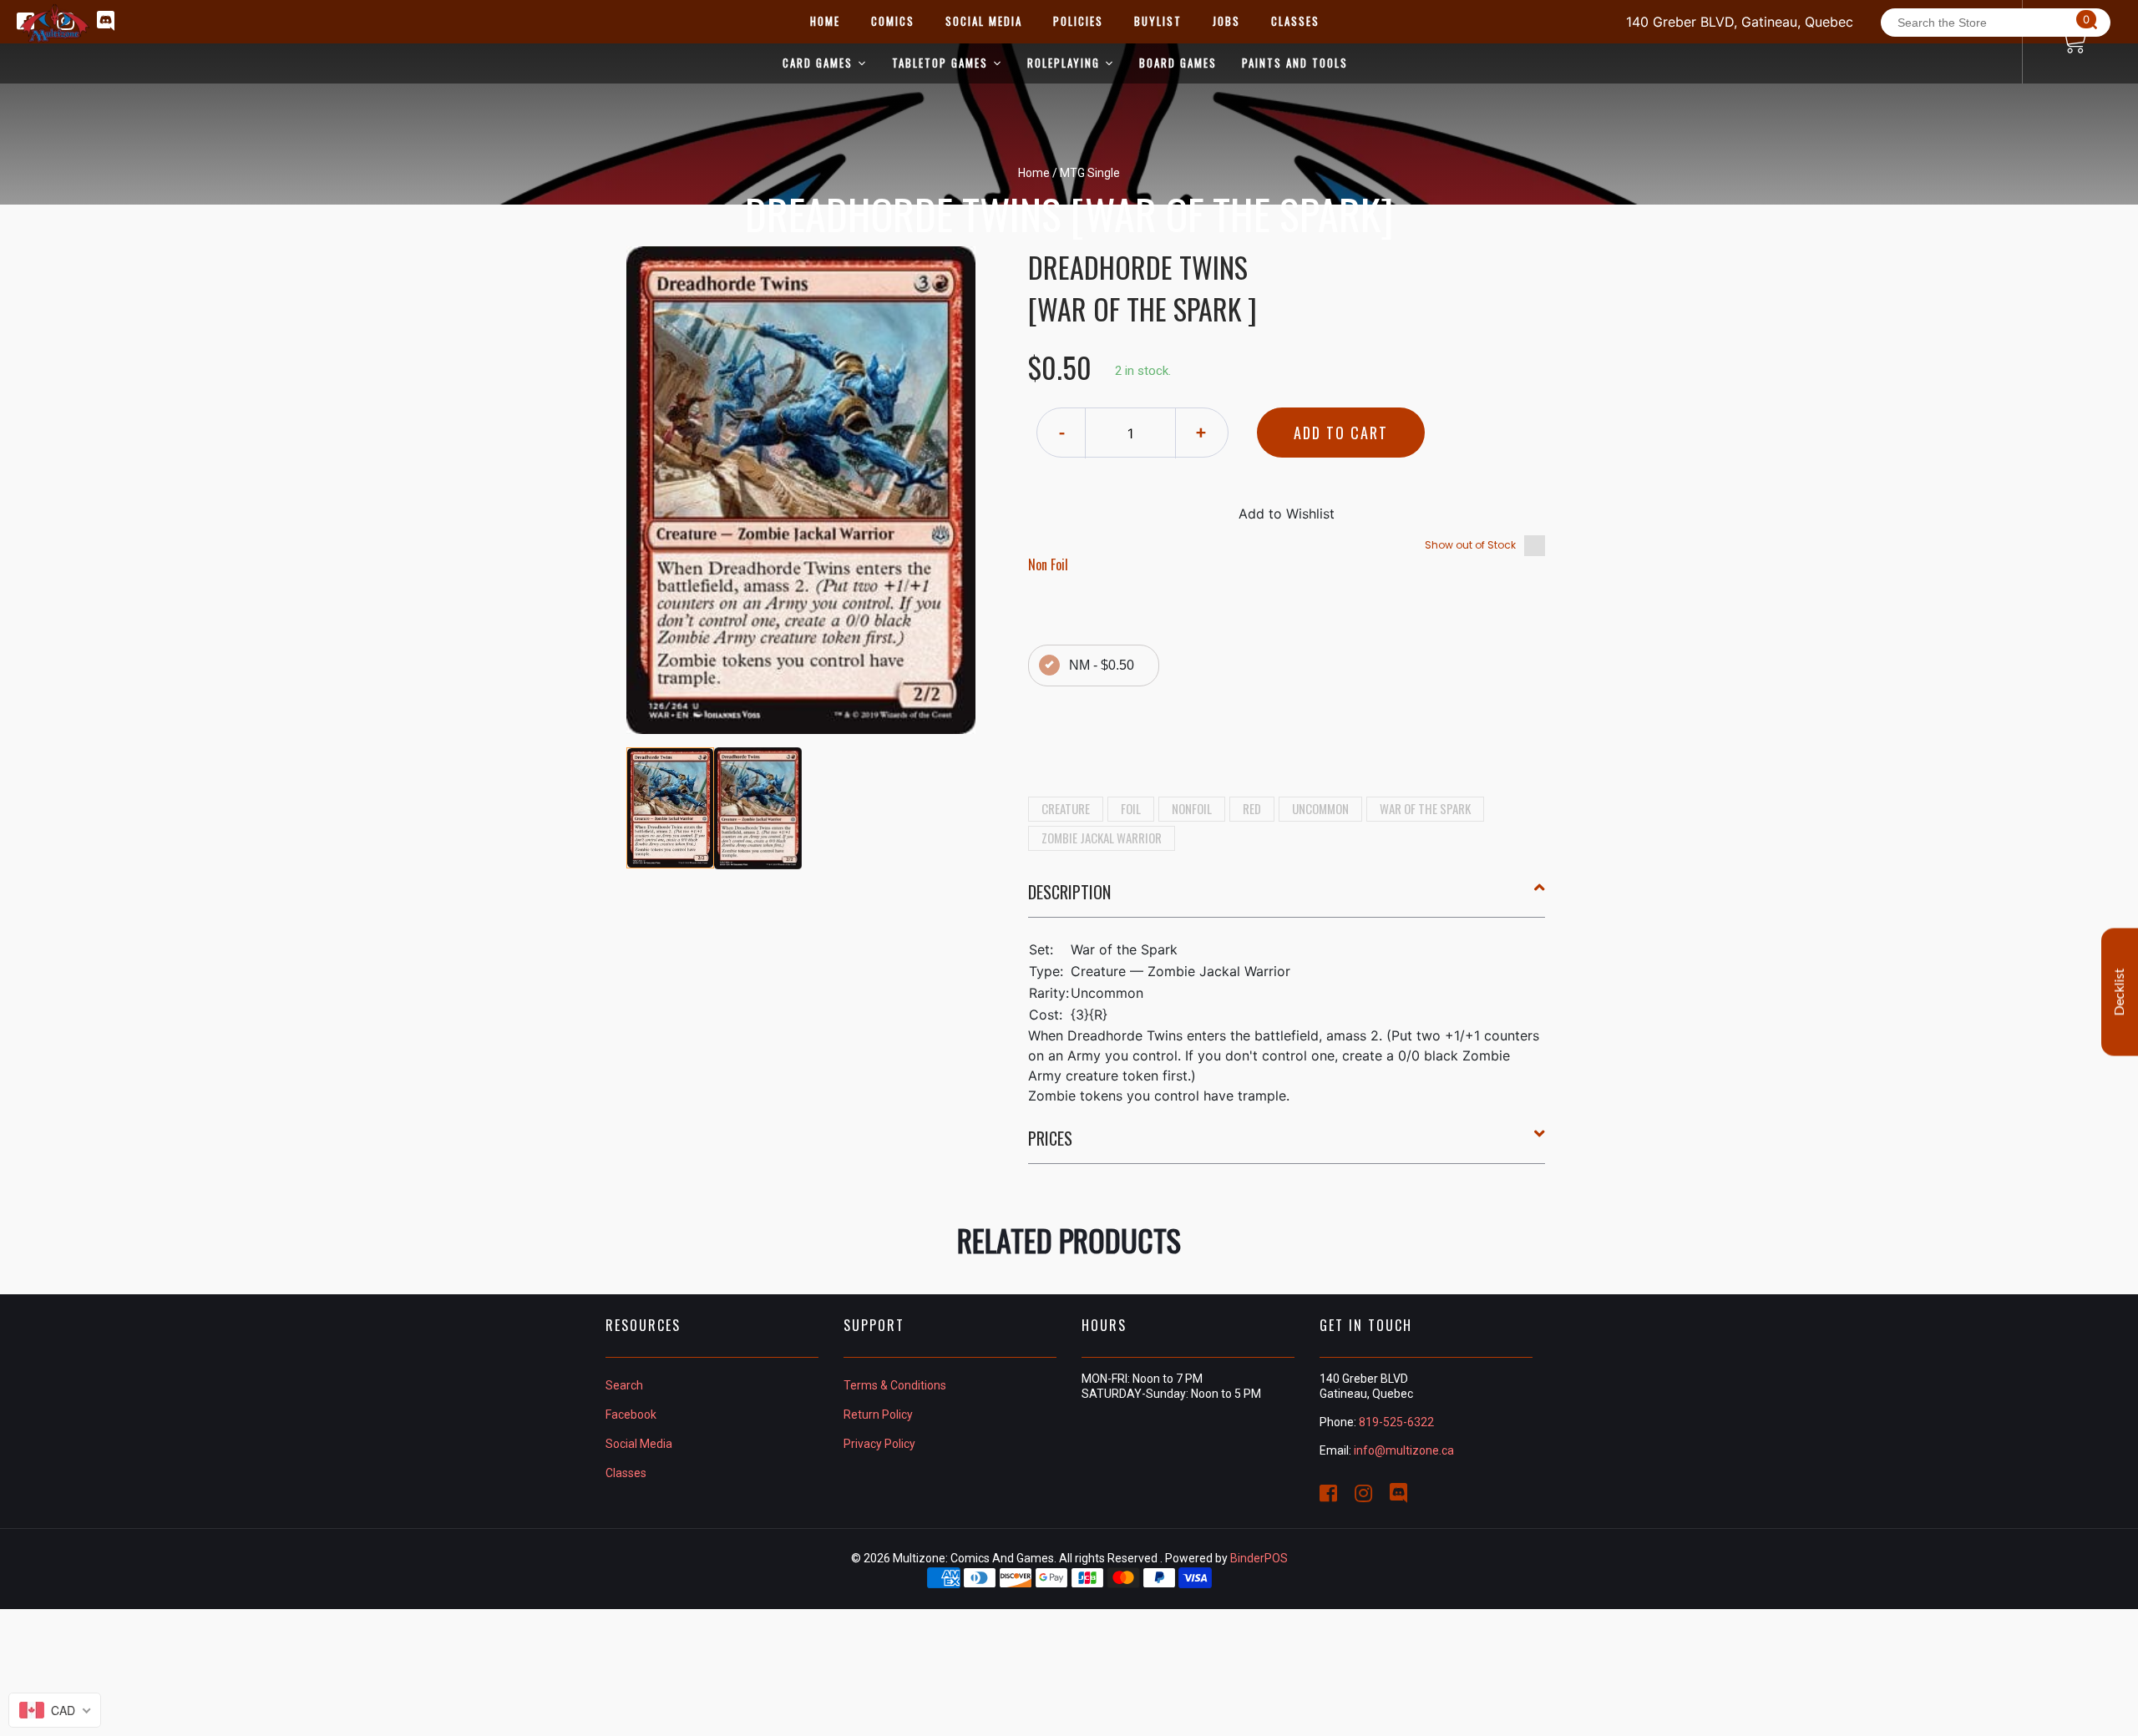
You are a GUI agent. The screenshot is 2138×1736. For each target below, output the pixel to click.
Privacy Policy (879, 1444)
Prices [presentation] (1050, 1138)
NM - (1102, 665)
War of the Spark (1425, 808)
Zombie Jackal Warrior (1102, 838)
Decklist (2120, 992)
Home (1034, 173)
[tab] (1287, 898)
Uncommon (1320, 808)
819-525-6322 (1396, 1422)
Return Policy (878, 1415)
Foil (1131, 808)
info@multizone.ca (1404, 1450)
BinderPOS (1259, 1558)
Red (1252, 808)
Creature (1066, 808)
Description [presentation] (1069, 892)
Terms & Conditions (895, 1385)
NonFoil (1192, 808)
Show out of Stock (1470, 545)
